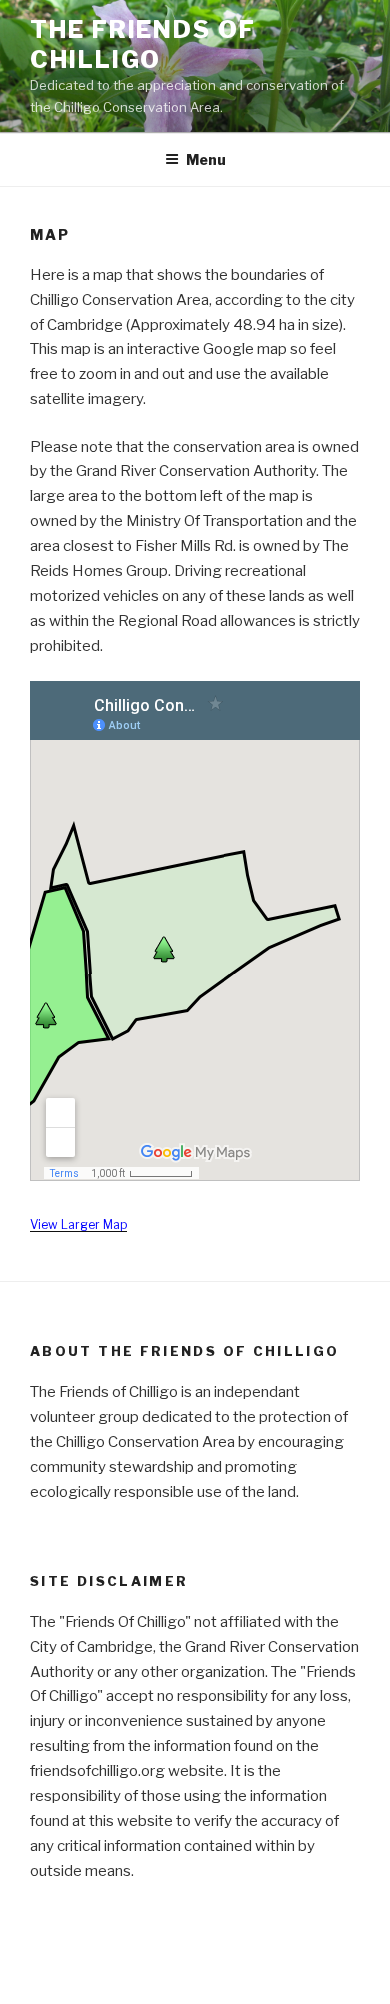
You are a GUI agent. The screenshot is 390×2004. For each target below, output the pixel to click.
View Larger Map (78, 1224)
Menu (206, 159)
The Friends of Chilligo (143, 44)
